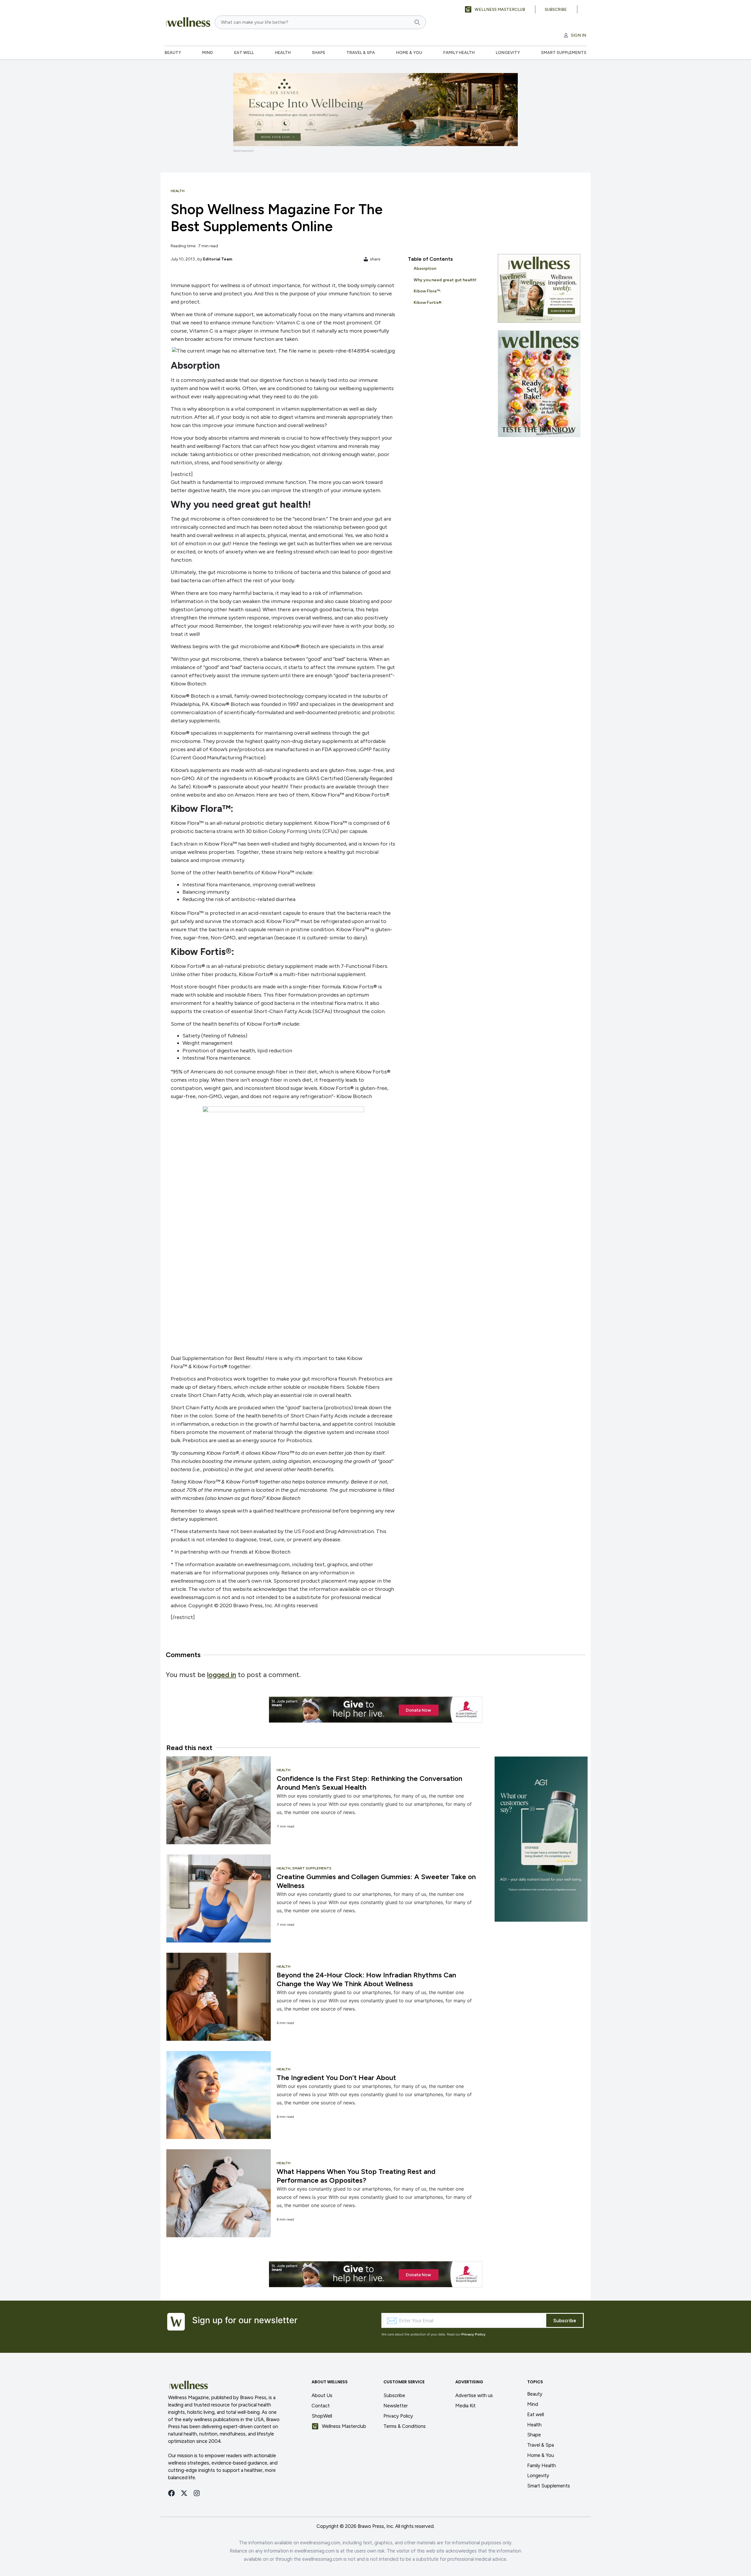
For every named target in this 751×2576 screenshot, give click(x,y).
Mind (208, 53)
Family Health (459, 53)
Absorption (425, 269)
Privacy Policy (473, 2334)
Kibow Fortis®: (429, 303)
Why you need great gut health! (445, 280)
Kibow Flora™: (428, 291)
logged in (222, 1675)
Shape (319, 53)
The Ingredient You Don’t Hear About (336, 2078)
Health (283, 53)
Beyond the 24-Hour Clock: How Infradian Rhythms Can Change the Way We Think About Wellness (366, 1979)
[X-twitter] (184, 2493)
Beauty (173, 53)
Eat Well (244, 53)
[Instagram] (197, 2493)
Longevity (508, 53)
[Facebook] (171, 2493)
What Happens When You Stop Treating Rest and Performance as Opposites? (356, 2176)
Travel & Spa (361, 53)
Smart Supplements (564, 53)
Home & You (409, 53)
